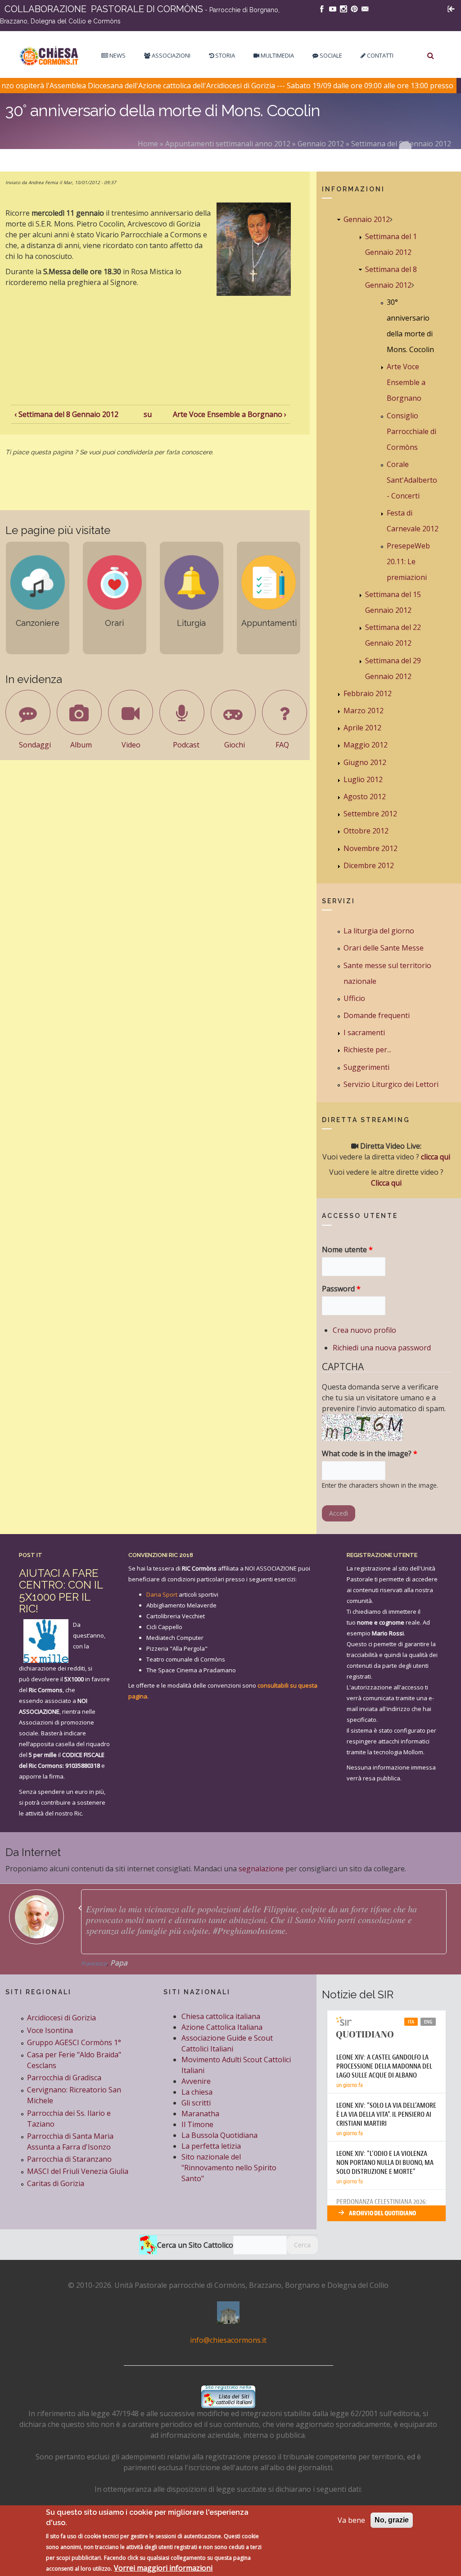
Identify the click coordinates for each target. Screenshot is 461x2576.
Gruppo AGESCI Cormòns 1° (74, 2042)
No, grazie (392, 2520)
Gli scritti (196, 2103)
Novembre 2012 (371, 848)
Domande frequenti (377, 1015)
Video (131, 745)
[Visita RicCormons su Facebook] (322, 8)
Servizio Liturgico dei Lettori (391, 1084)
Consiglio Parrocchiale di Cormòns (411, 431)
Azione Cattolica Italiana (222, 2027)
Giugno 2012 (365, 762)
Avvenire (196, 2081)
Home (148, 144)
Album (81, 745)
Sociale (330, 55)
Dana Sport (162, 1594)
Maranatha (200, 2114)
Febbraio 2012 (368, 693)
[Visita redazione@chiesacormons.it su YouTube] (333, 8)
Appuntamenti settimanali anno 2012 (228, 144)
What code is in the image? (370, 1453)
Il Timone (197, 2124)
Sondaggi (35, 745)
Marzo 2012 (364, 711)
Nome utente (347, 1250)
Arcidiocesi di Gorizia (61, 2018)
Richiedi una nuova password (382, 1348)
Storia (224, 55)
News (117, 55)
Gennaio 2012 (321, 144)
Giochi (235, 745)
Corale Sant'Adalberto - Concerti (412, 480)
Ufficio (354, 998)
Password (341, 1289)
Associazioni (170, 55)
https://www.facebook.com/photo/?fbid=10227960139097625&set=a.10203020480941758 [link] (214, 1914)
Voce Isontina (50, 2030)
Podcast (186, 745)
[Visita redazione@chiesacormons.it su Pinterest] (354, 8)
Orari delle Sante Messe (384, 948)
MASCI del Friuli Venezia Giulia (78, 2171)
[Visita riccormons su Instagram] (343, 8)
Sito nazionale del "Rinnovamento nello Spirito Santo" (229, 2168)
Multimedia (277, 55)
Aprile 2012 (362, 728)
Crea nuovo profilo (364, 1330)
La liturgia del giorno (379, 931)
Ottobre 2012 (366, 831)
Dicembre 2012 (369, 865)
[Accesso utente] (451, 8)
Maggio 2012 (366, 745)
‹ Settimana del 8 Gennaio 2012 (66, 414)
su (148, 414)
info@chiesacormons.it (228, 2340)
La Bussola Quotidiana (219, 2135)
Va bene (351, 2520)
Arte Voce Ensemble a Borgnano (406, 382)
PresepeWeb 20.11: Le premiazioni (408, 561)
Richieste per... (367, 1050)
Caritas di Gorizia (56, 2183)
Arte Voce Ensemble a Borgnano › (230, 414)
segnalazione (261, 1869)
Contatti (380, 55)
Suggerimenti (366, 1067)
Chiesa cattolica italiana (221, 2016)
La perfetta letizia (211, 2146)
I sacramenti (364, 1032)
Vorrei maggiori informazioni (163, 2568)
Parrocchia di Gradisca (64, 2078)
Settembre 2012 (370, 814)
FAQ (282, 745)
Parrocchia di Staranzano (69, 2159)
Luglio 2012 (363, 779)
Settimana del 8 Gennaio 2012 (401, 144)
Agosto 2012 (365, 797)
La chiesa (197, 2092)
